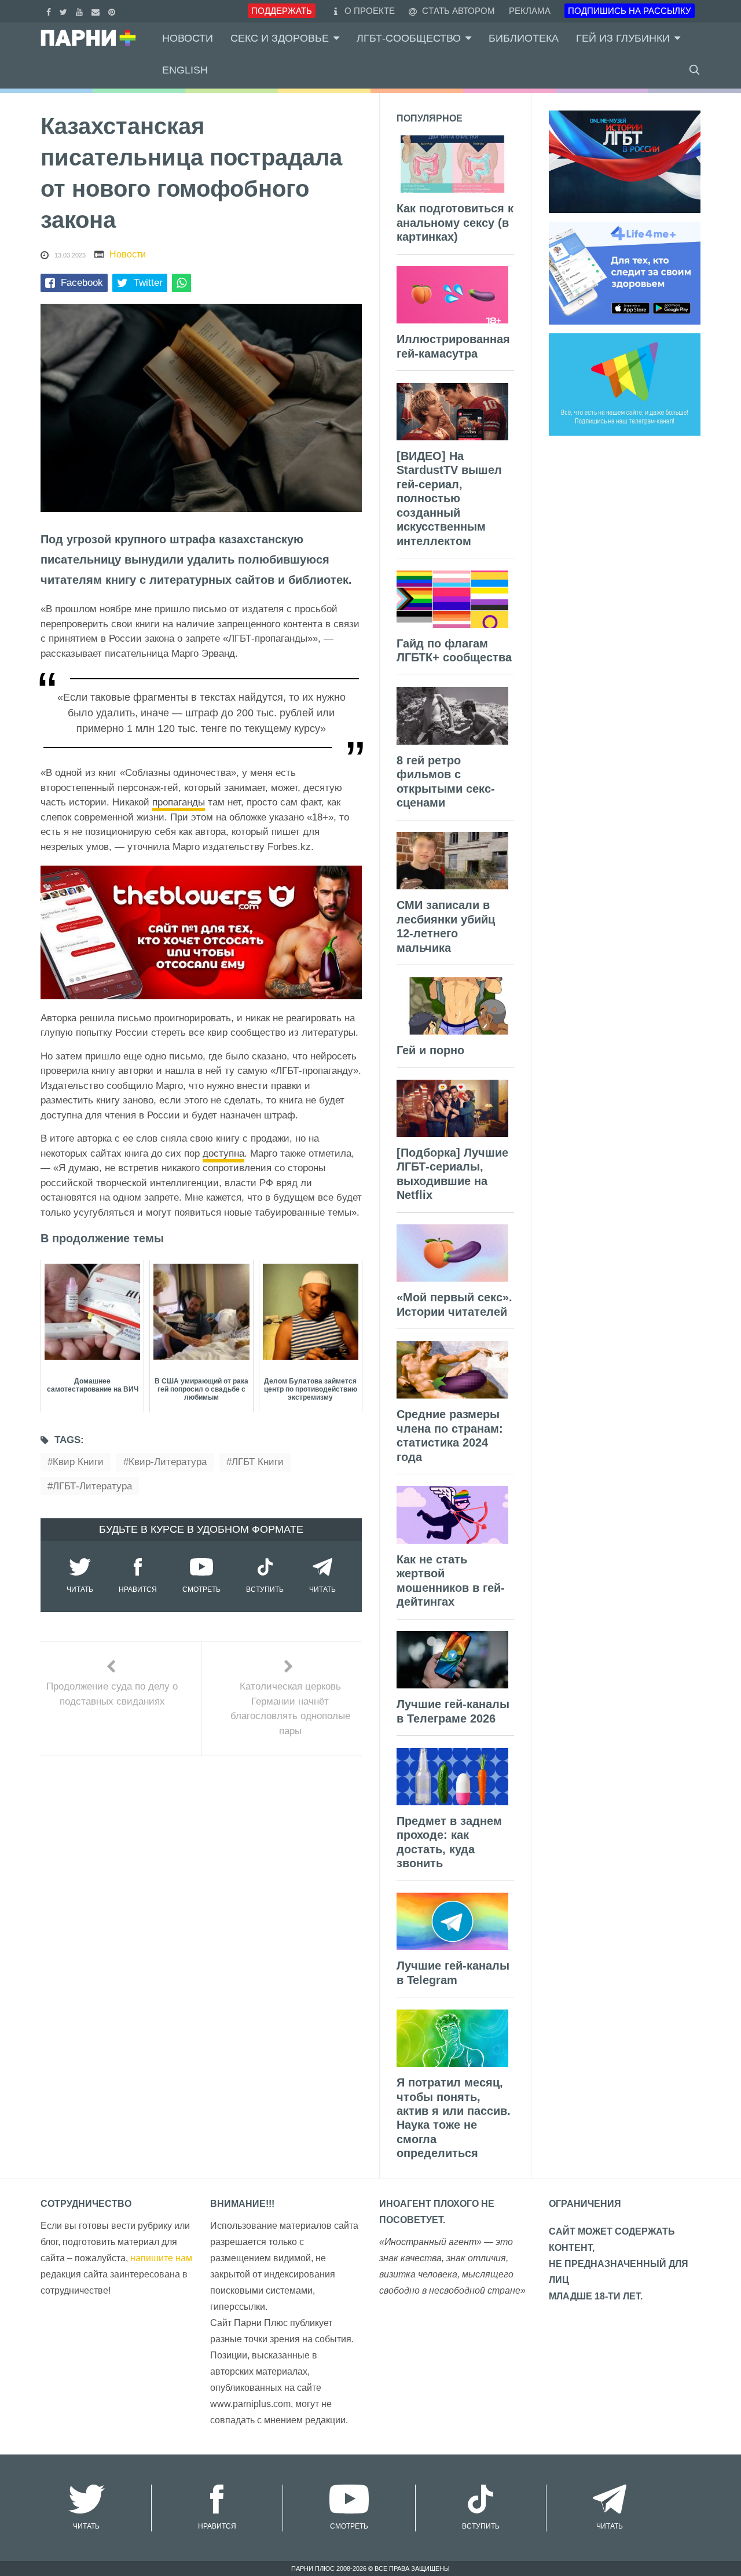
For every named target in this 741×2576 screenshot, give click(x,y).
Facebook (82, 283)
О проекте (370, 11)
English (185, 70)
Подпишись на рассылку (630, 11)
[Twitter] (65, 11)
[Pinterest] (113, 11)
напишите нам (161, 2258)
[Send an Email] (97, 11)
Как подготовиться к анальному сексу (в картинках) (455, 222)
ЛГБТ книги (258, 1462)
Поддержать (282, 11)
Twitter (148, 283)
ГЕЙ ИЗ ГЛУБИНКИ (623, 38)
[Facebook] (50, 11)
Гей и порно (430, 1050)
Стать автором (457, 11)
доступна (223, 1153)
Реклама (530, 11)
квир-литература (168, 1462)
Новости (188, 38)
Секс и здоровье (280, 38)
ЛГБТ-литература (92, 1486)
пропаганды (179, 802)
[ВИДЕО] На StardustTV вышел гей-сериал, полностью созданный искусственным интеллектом (449, 498)
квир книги (78, 1462)
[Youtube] (81, 11)
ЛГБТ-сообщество (409, 38)
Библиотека (524, 38)
